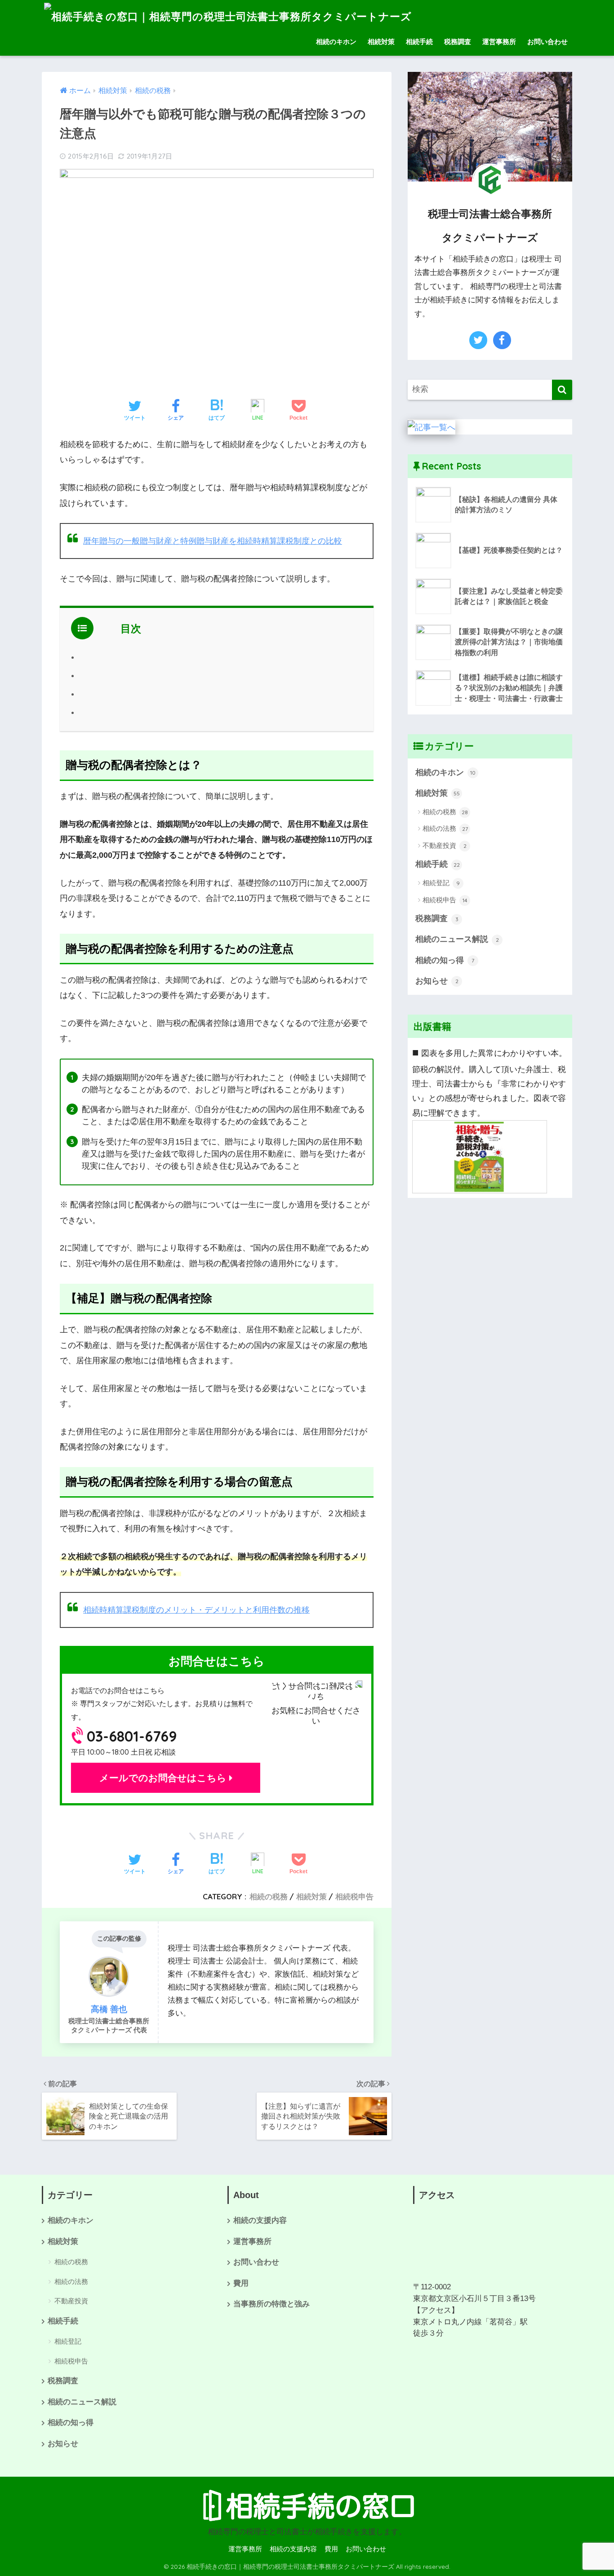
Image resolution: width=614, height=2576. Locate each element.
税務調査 (458, 42)
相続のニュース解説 (457, 939)
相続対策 (381, 42)
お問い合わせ (547, 42)
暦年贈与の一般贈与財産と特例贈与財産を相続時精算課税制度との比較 (213, 541)
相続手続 (419, 42)
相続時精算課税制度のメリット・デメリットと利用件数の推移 (196, 1610)
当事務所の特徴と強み (271, 2304)
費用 (241, 2283)
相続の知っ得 (445, 960)
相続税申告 (354, 1896)
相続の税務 (269, 1896)
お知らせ (437, 981)
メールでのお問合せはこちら (164, 1778)
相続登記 (441, 883)
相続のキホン (336, 42)
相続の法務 (445, 828)
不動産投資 (445, 845)
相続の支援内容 (260, 2220)
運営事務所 (499, 42)
